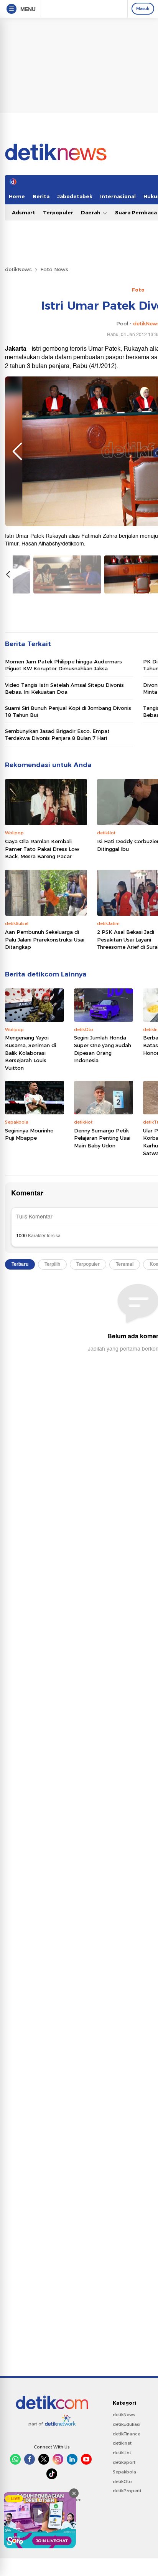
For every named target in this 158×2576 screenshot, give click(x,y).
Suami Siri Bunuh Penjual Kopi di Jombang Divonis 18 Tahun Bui (68, 711)
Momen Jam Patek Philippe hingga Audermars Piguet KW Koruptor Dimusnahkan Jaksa (63, 665)
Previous (17, 451)
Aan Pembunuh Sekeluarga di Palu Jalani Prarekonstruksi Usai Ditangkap (45, 939)
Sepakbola (124, 2472)
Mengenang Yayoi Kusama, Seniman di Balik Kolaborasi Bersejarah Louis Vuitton (30, 1053)
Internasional (118, 196)
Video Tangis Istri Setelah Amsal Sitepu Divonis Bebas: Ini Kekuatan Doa (64, 688)
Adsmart (24, 212)
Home (17, 196)
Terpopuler (58, 212)
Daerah (91, 212)
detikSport (124, 2462)
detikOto (122, 2482)
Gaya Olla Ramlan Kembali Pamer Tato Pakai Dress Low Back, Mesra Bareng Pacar (42, 849)
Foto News (54, 269)
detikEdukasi (127, 2424)
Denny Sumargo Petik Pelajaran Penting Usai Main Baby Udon (102, 1138)
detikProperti (127, 2491)
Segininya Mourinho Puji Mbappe (29, 1134)
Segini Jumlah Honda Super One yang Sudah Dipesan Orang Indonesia (103, 1049)
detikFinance (127, 2434)
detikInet (122, 2443)
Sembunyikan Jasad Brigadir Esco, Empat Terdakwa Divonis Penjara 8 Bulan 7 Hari (57, 734)
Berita (41, 196)
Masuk (143, 8)
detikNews (18, 269)
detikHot (122, 2453)
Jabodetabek (75, 196)
